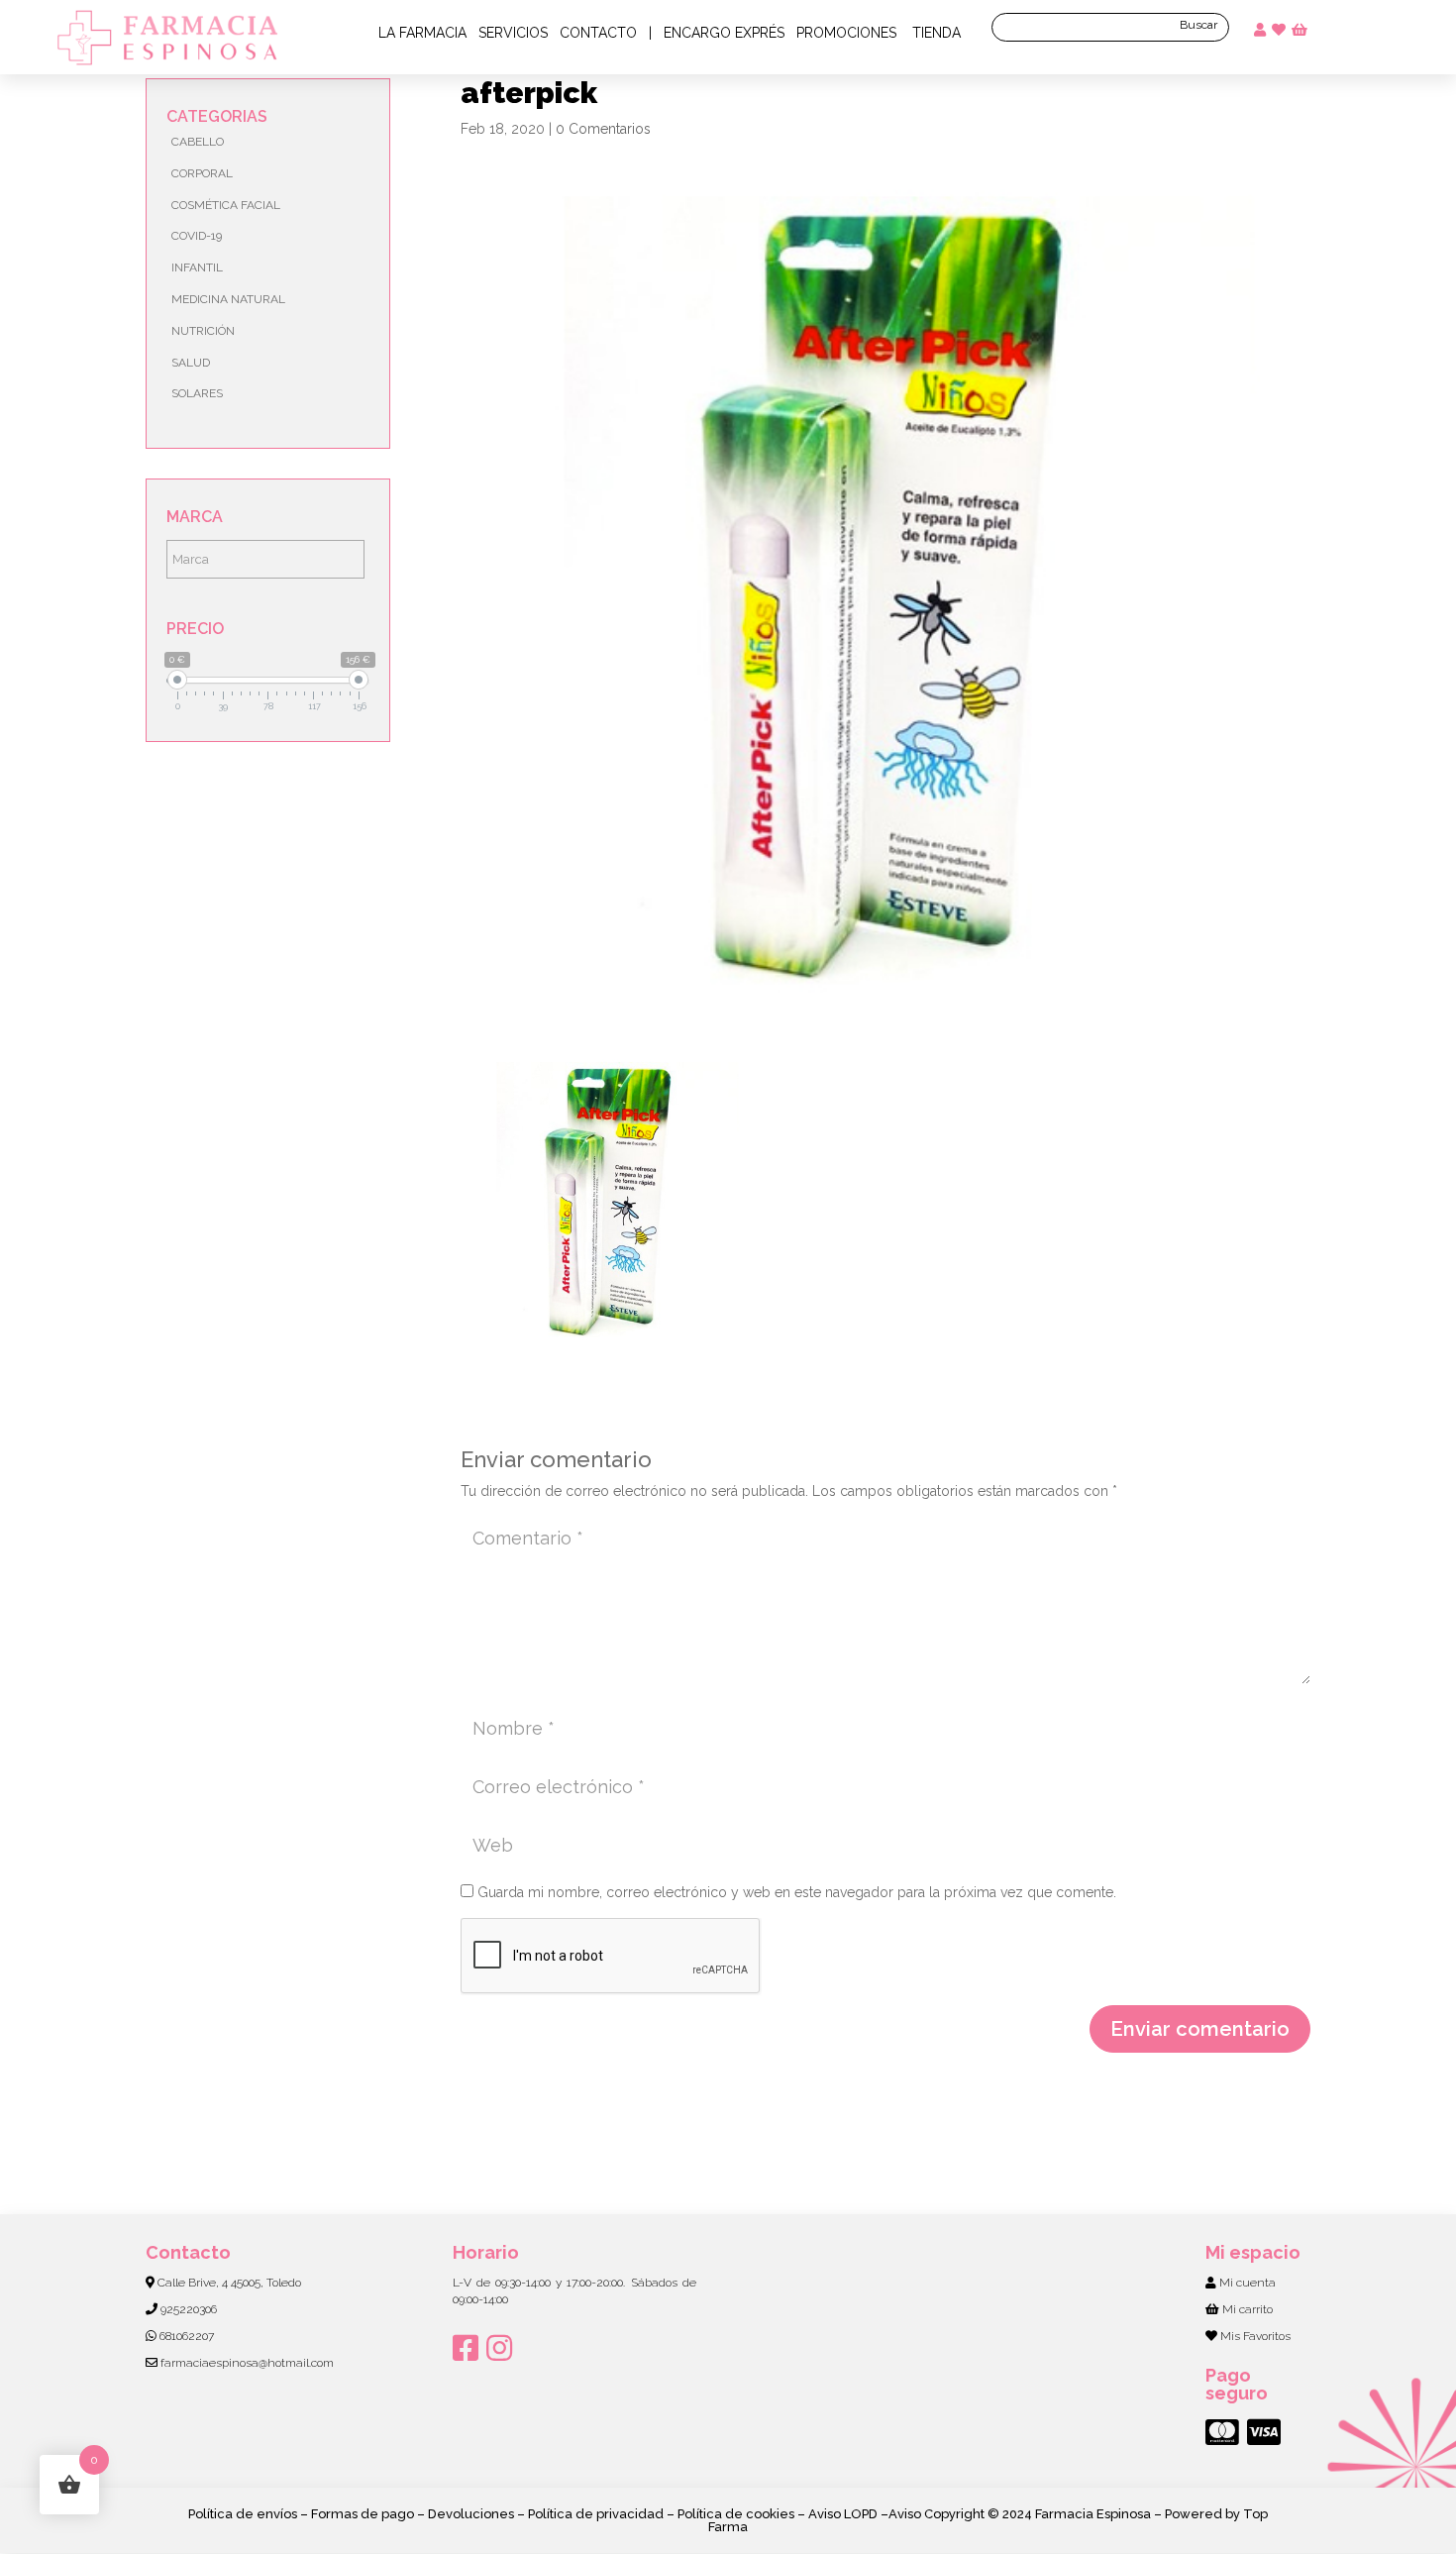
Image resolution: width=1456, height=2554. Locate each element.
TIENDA (935, 33)
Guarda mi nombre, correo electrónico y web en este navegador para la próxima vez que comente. (797, 1892)
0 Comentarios (603, 129)
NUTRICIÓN (203, 331)
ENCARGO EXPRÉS (724, 33)
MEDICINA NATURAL (228, 299)
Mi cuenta (1248, 2283)
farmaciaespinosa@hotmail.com (247, 2363)
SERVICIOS (513, 33)
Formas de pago (363, 2514)
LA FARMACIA (422, 33)
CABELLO (198, 142)
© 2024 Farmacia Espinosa (1069, 2514)
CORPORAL (202, 173)
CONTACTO (598, 33)
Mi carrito (1248, 2309)
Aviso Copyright (938, 2514)
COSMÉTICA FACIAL (226, 205)
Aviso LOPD (843, 2514)
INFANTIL (197, 267)
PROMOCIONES (846, 33)
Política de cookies (736, 2514)
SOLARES (197, 393)
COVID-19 (197, 236)
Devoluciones (471, 2514)
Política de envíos (243, 2514)
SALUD (191, 363)
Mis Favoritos (1255, 2336)
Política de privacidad (596, 2514)
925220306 (189, 2309)
